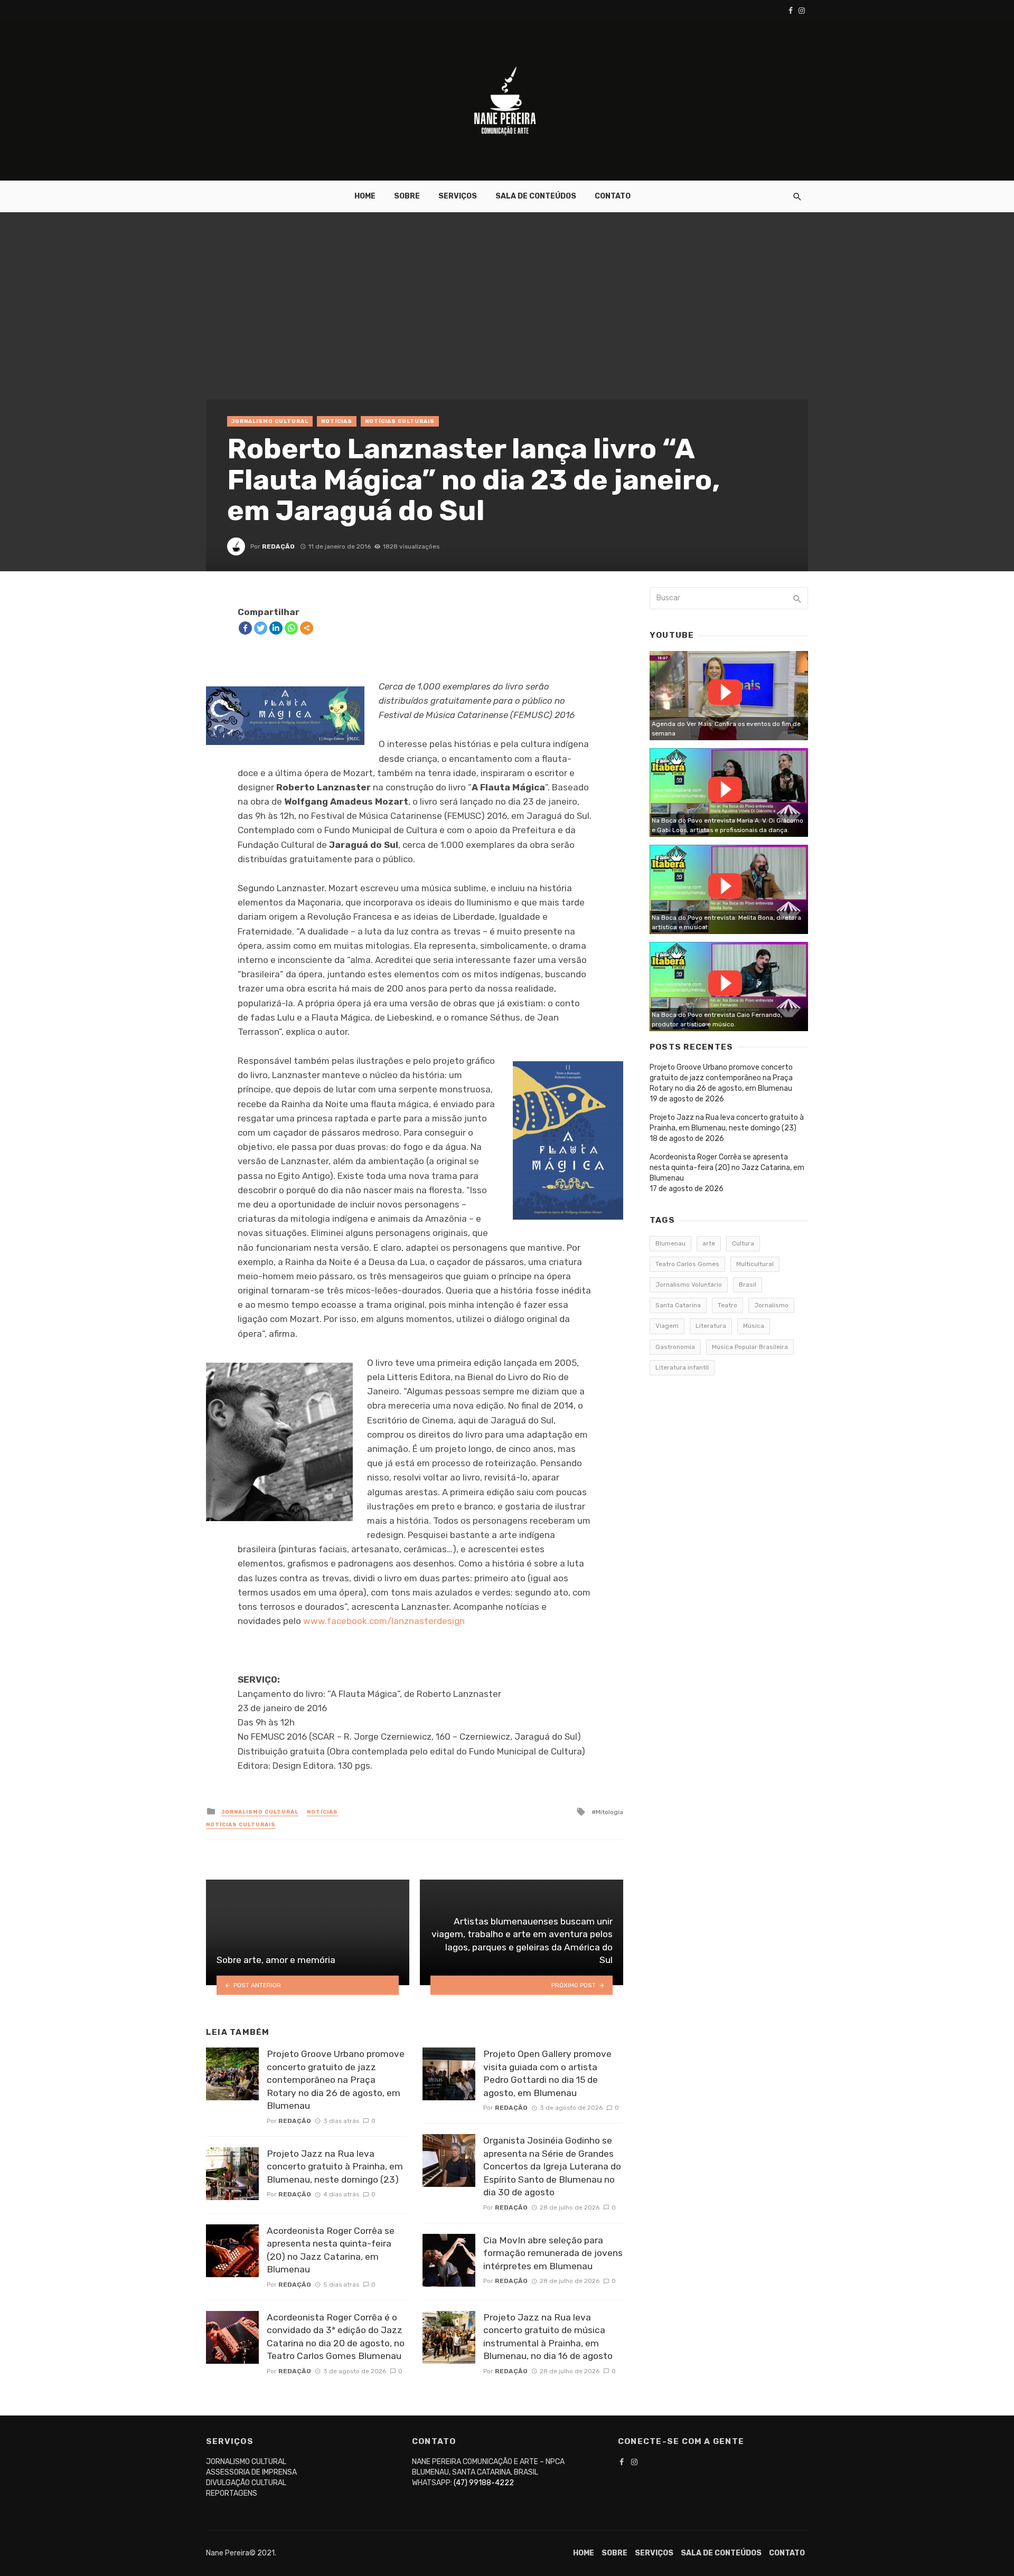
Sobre (407, 196)
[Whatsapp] (291, 628)
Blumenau (670, 1243)
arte (709, 1243)
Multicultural (755, 1264)
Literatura (711, 1326)
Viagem (667, 1326)
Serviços (458, 196)
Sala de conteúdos (536, 196)
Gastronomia (675, 1347)
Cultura (743, 1243)
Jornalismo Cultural (270, 421)
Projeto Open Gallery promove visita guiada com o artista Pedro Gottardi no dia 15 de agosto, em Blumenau (547, 2073)
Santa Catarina (678, 1305)
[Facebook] (245, 628)
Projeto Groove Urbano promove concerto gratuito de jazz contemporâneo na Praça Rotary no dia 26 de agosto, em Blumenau (336, 2080)
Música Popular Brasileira (750, 1347)
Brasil (748, 1285)
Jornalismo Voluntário (689, 1285)
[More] (307, 628)
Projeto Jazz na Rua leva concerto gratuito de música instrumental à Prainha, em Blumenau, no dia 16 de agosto (548, 2337)
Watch (725, 692)
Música (754, 1326)
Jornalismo (771, 1305)
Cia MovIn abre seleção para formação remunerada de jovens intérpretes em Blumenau (553, 2253)
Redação (278, 546)
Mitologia (609, 1812)
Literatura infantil (682, 1367)
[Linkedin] (276, 628)
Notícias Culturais (400, 421)
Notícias (337, 421)
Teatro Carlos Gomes (687, 1264)
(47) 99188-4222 (484, 2483)
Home (365, 196)
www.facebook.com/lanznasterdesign (384, 1621)
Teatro (727, 1305)
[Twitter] (261, 628)
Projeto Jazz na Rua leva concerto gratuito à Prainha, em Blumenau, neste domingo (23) (335, 2167)
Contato (613, 196)
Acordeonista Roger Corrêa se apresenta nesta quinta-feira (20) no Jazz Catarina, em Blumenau (331, 2250)
